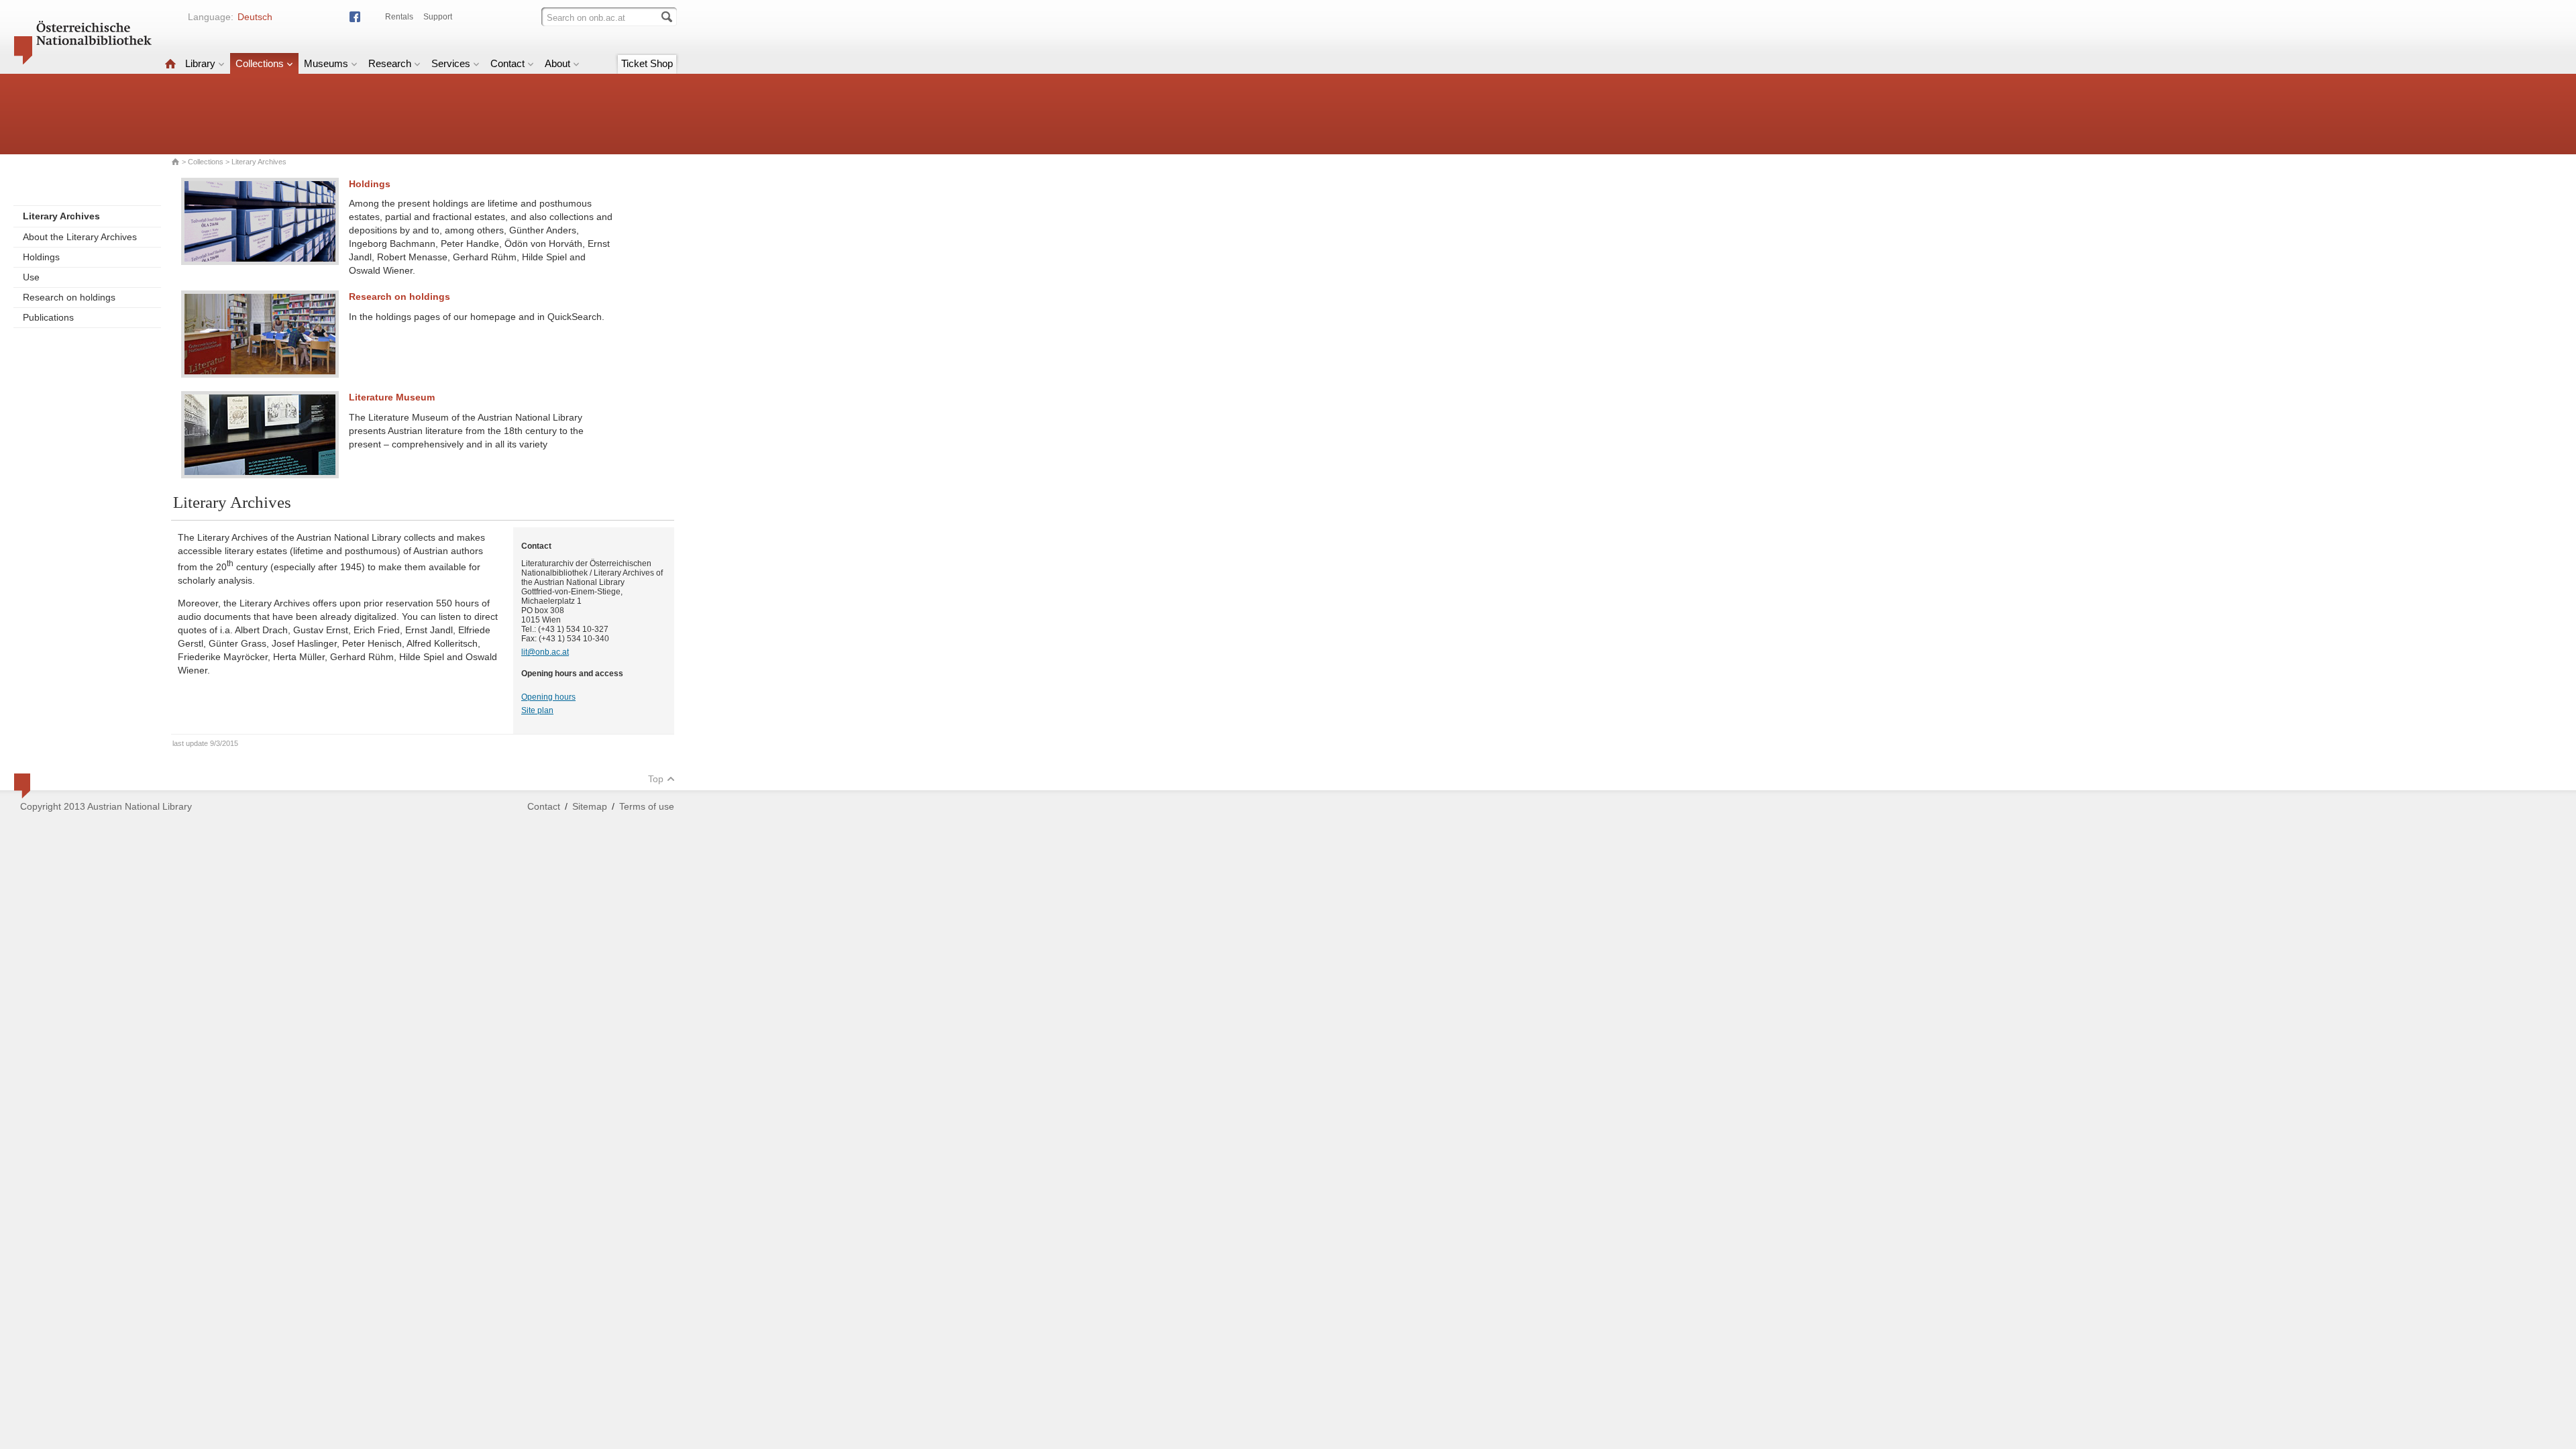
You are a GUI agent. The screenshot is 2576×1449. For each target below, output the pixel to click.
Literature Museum (392, 397)
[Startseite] (170, 63)
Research (390, 63)
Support (438, 17)
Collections (260, 63)
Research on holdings (69, 297)
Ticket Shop (647, 63)
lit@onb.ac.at (545, 652)
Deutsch (255, 17)
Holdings (41, 257)
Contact (507, 63)
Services (451, 63)
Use (31, 277)
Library (200, 63)
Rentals (399, 17)
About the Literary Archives (80, 237)
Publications (48, 317)
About (557, 63)
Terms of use (647, 806)
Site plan (537, 710)
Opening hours (548, 697)
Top (656, 779)
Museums (326, 63)
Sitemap (590, 806)
